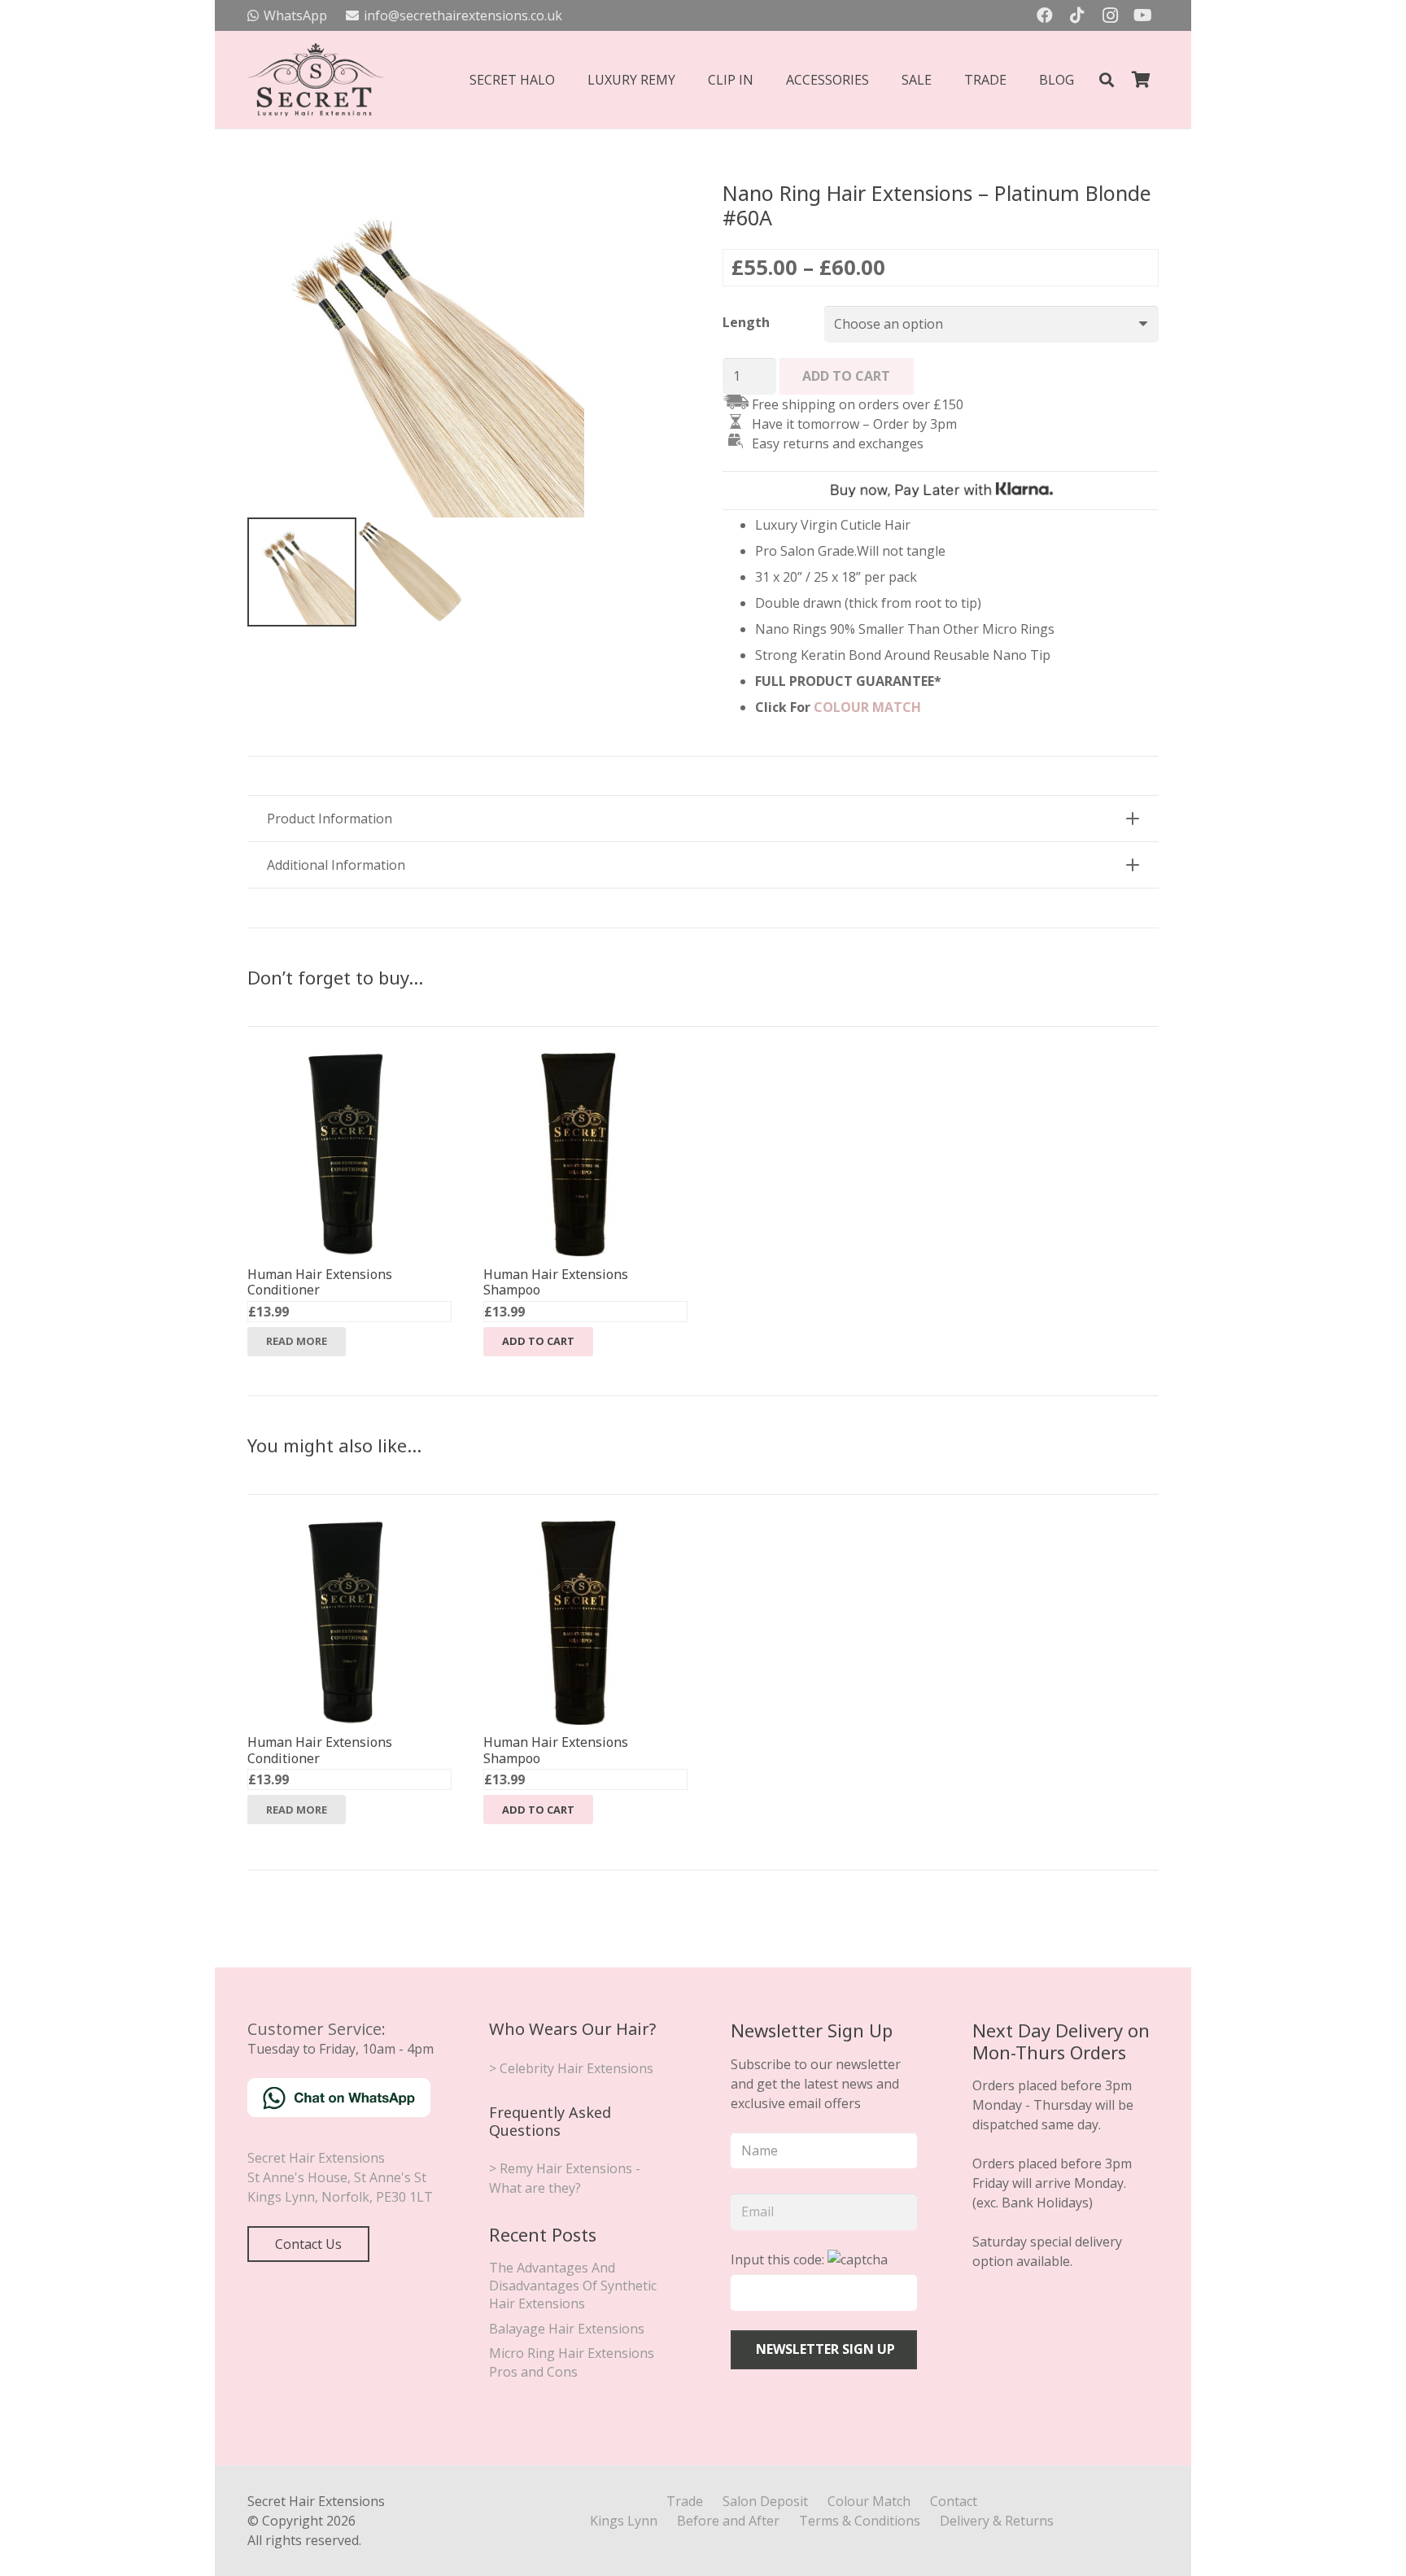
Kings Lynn (624, 2521)
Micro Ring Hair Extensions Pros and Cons (572, 2362)
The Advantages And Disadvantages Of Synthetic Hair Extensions (573, 2286)
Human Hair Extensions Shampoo (556, 1282)
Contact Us (308, 2244)
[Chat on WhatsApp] (339, 2112)
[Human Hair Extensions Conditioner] (349, 1062)
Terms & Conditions (860, 2521)
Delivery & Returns (997, 2521)
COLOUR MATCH (867, 707)
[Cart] (1141, 80)
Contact (954, 2501)
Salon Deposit (765, 2501)
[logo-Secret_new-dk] (316, 80)
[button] (1107, 80)
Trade (685, 2501)
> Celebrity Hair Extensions (571, 2068)
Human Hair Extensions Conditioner (320, 1282)
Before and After (728, 2521)
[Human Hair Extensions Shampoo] (585, 1062)
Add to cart (846, 376)
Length (746, 322)
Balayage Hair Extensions (567, 2329)
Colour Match (869, 2501)
